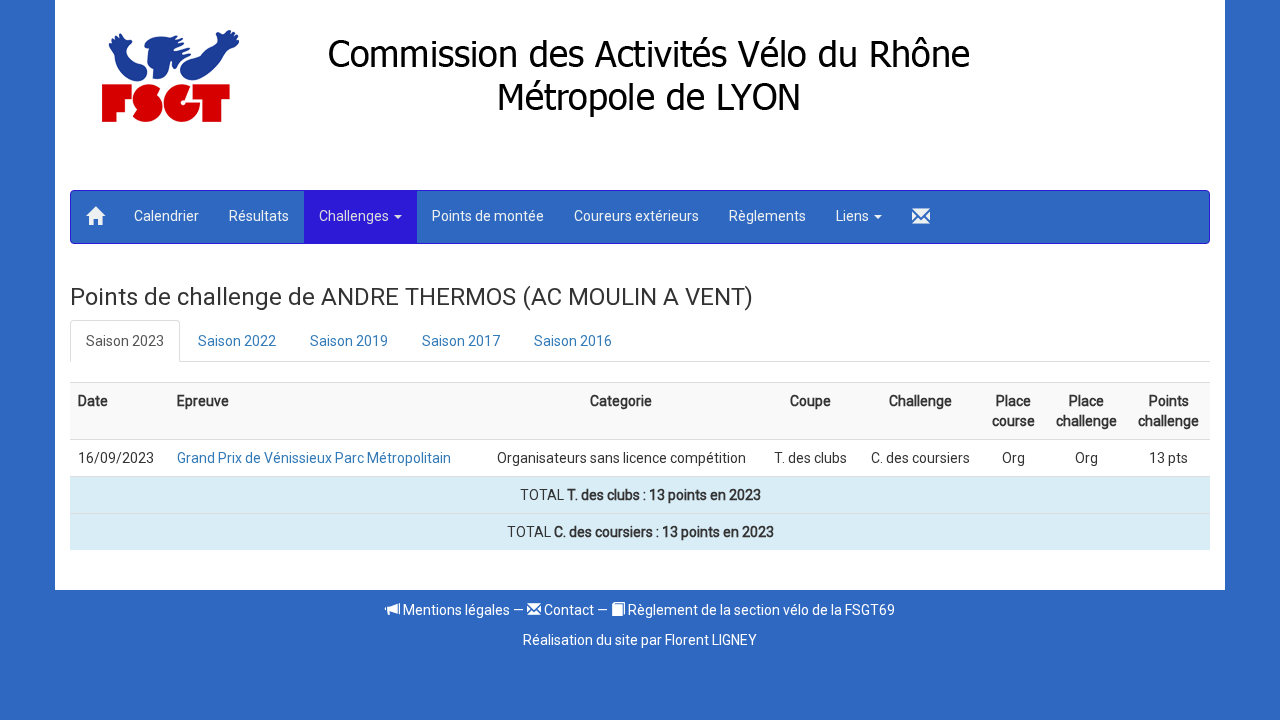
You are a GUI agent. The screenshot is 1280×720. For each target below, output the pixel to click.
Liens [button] (854, 216)
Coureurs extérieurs (636, 216)
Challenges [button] (355, 216)
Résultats (259, 216)
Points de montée (488, 216)
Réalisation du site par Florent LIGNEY (640, 640)
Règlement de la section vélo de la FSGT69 (760, 610)
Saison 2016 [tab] (573, 341)
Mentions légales (455, 610)
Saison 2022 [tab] (237, 341)
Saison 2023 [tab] (125, 341)
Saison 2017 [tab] (461, 341)
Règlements (767, 216)
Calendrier (166, 216)
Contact (567, 610)
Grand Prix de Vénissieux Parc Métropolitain (314, 458)
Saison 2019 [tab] (349, 341)
